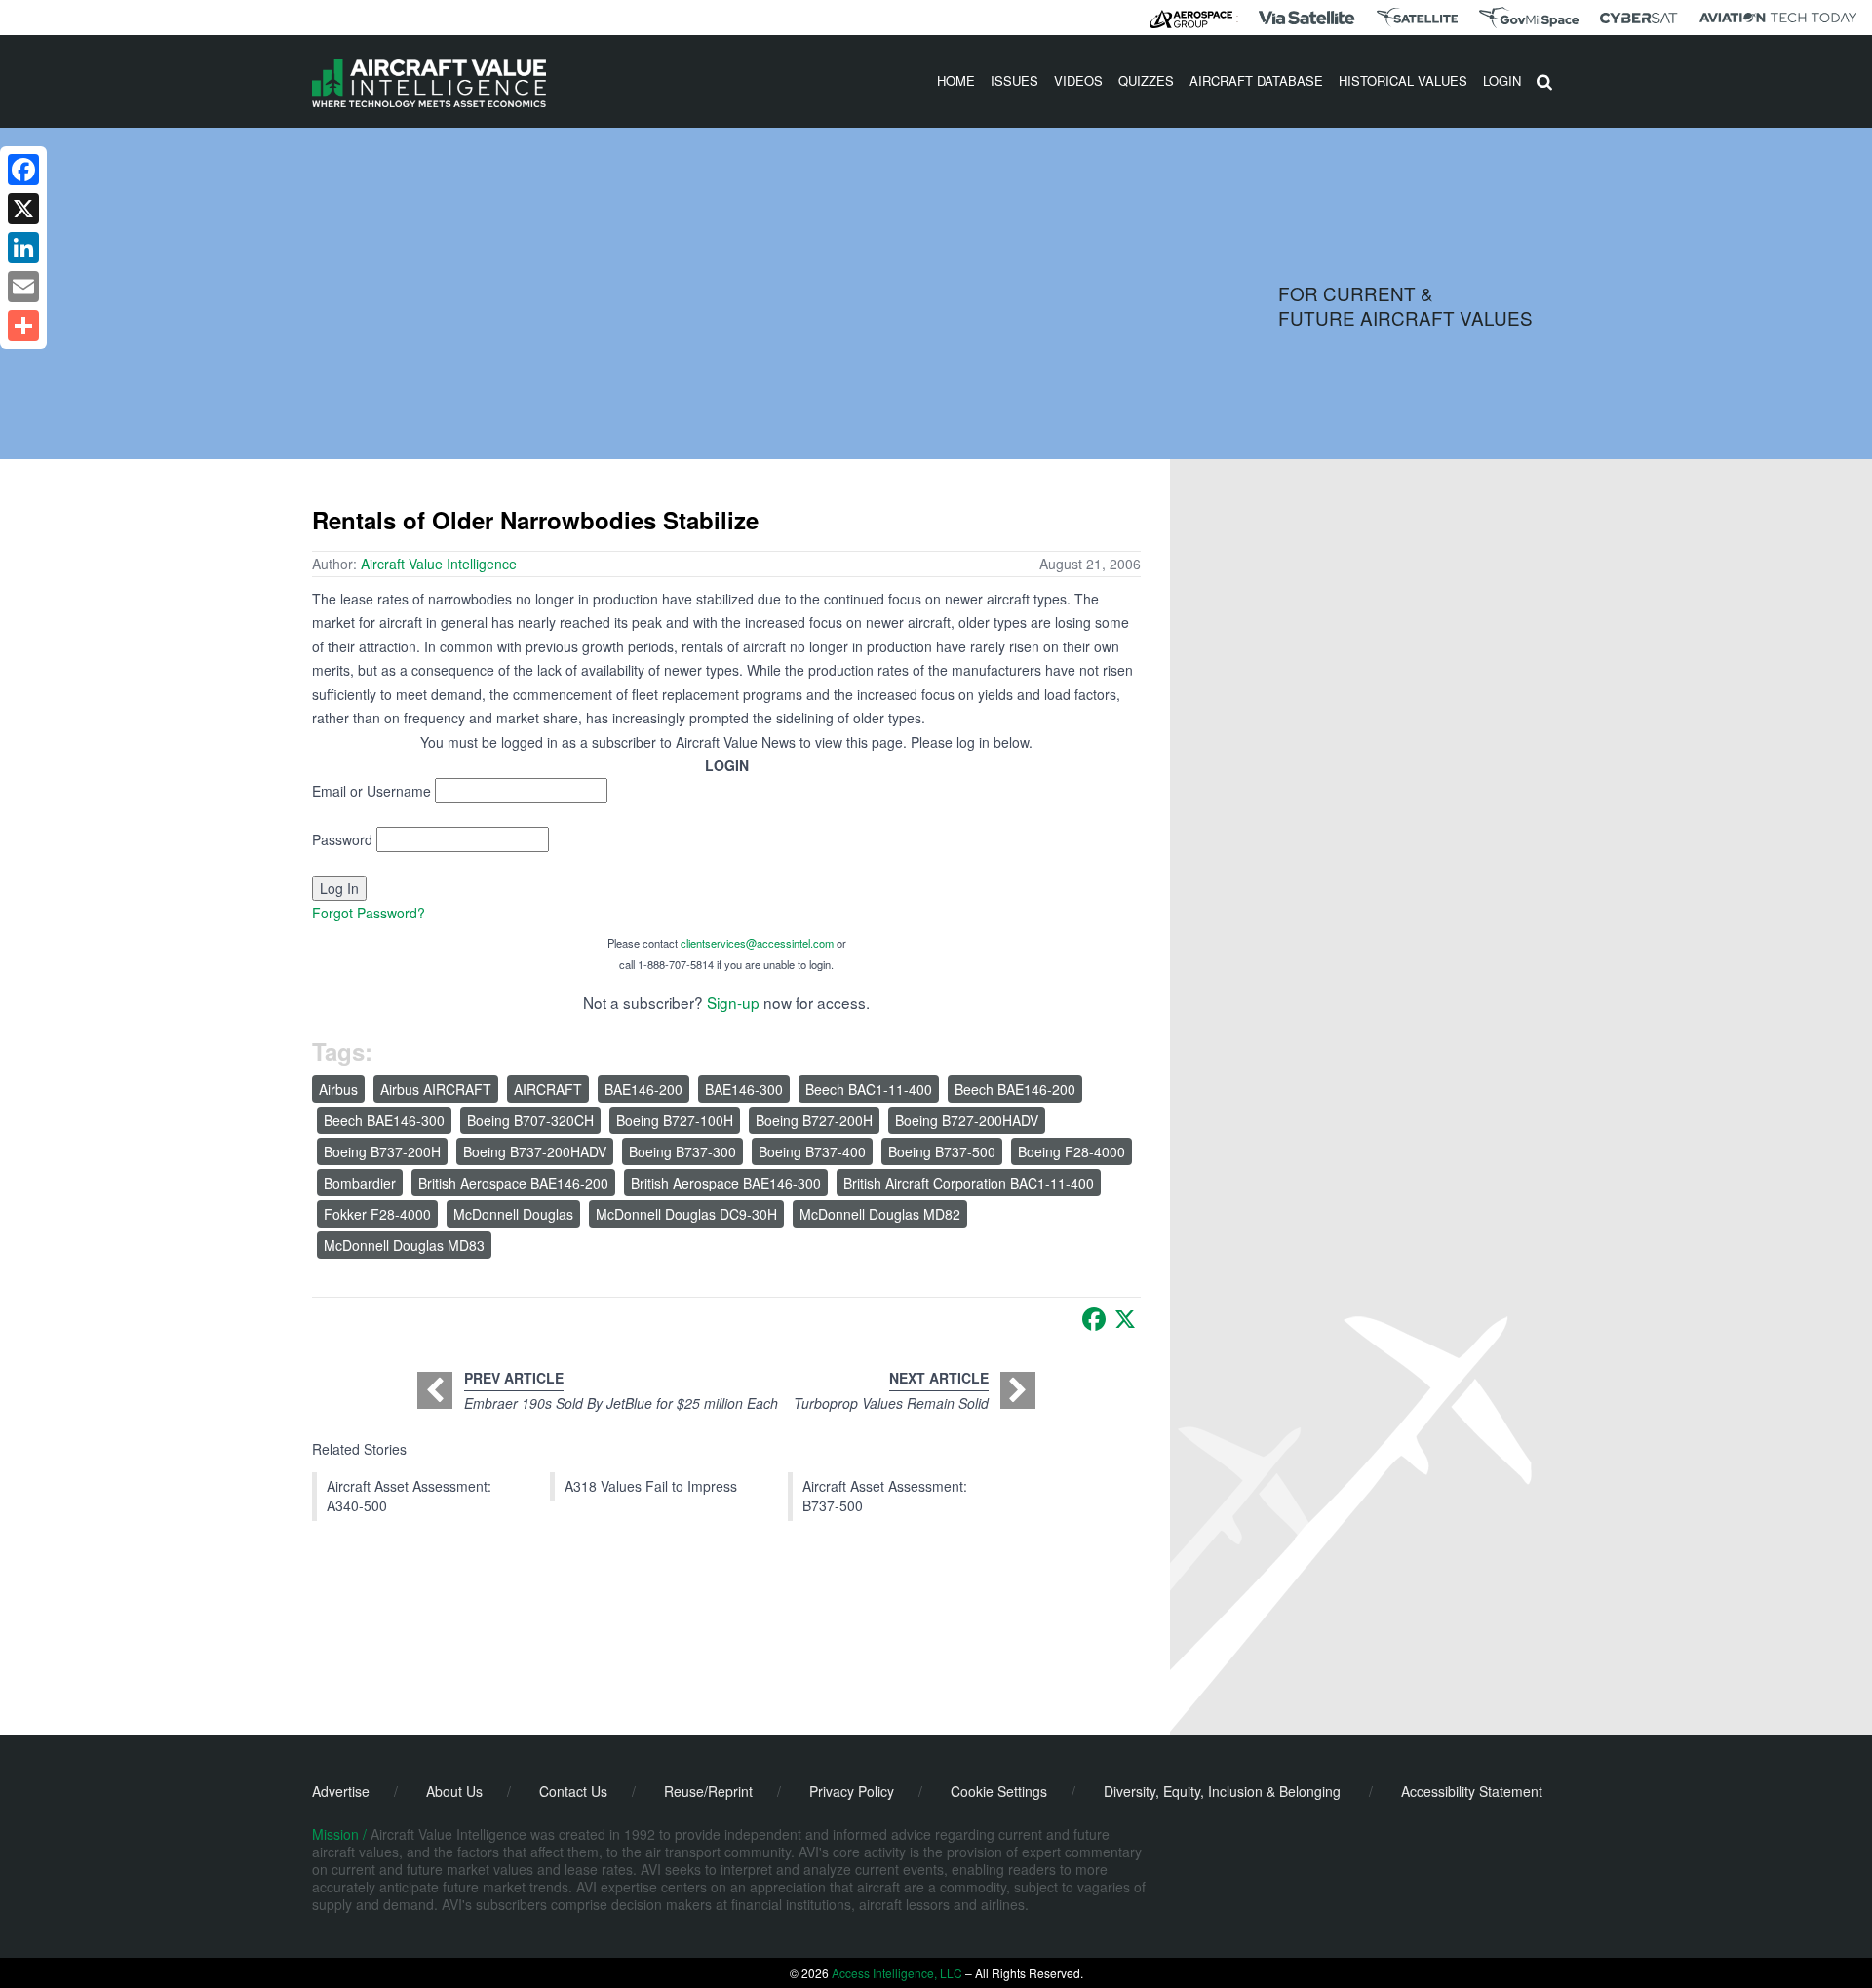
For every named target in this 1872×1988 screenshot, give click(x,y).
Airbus (338, 1089)
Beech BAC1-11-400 (869, 1089)
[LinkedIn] (23, 248)
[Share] (23, 326)
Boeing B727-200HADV (967, 1120)
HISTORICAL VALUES (1403, 80)
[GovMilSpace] (1529, 18)
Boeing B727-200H (814, 1120)
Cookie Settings (999, 1791)
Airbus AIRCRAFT (436, 1089)
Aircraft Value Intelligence (439, 564)
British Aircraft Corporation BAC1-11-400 (969, 1183)
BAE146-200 (643, 1089)
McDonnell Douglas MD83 (404, 1245)
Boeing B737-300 (682, 1151)
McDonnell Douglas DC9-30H (686, 1214)
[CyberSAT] (1638, 18)
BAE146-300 (744, 1089)
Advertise (341, 1791)
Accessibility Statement (1472, 1791)
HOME (956, 80)
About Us (454, 1791)
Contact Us (573, 1791)
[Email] (23, 287)
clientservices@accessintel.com (757, 943)
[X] (1125, 1319)
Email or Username (371, 791)
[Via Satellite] (1306, 18)
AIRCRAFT (548, 1089)
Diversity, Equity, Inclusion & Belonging (1222, 1791)
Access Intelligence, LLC (897, 1973)
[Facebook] (1094, 1319)
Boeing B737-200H (382, 1151)
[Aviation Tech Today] (1778, 18)
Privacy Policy (852, 1791)
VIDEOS (1078, 80)
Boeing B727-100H (675, 1120)
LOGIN (1502, 80)
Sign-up (733, 1002)
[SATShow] (1417, 18)
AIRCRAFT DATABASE (1256, 80)
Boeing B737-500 (942, 1151)
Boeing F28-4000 (1072, 1151)
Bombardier (360, 1183)
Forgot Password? (369, 913)
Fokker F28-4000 (377, 1214)
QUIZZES (1146, 80)
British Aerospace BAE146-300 (726, 1183)
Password (342, 839)
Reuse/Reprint (708, 1791)
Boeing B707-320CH (530, 1120)
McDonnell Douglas (513, 1214)
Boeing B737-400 (812, 1151)
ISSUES (1014, 80)
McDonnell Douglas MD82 (880, 1214)
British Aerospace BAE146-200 (513, 1183)
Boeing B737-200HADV (535, 1151)
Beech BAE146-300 (384, 1120)
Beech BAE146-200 (1015, 1089)
